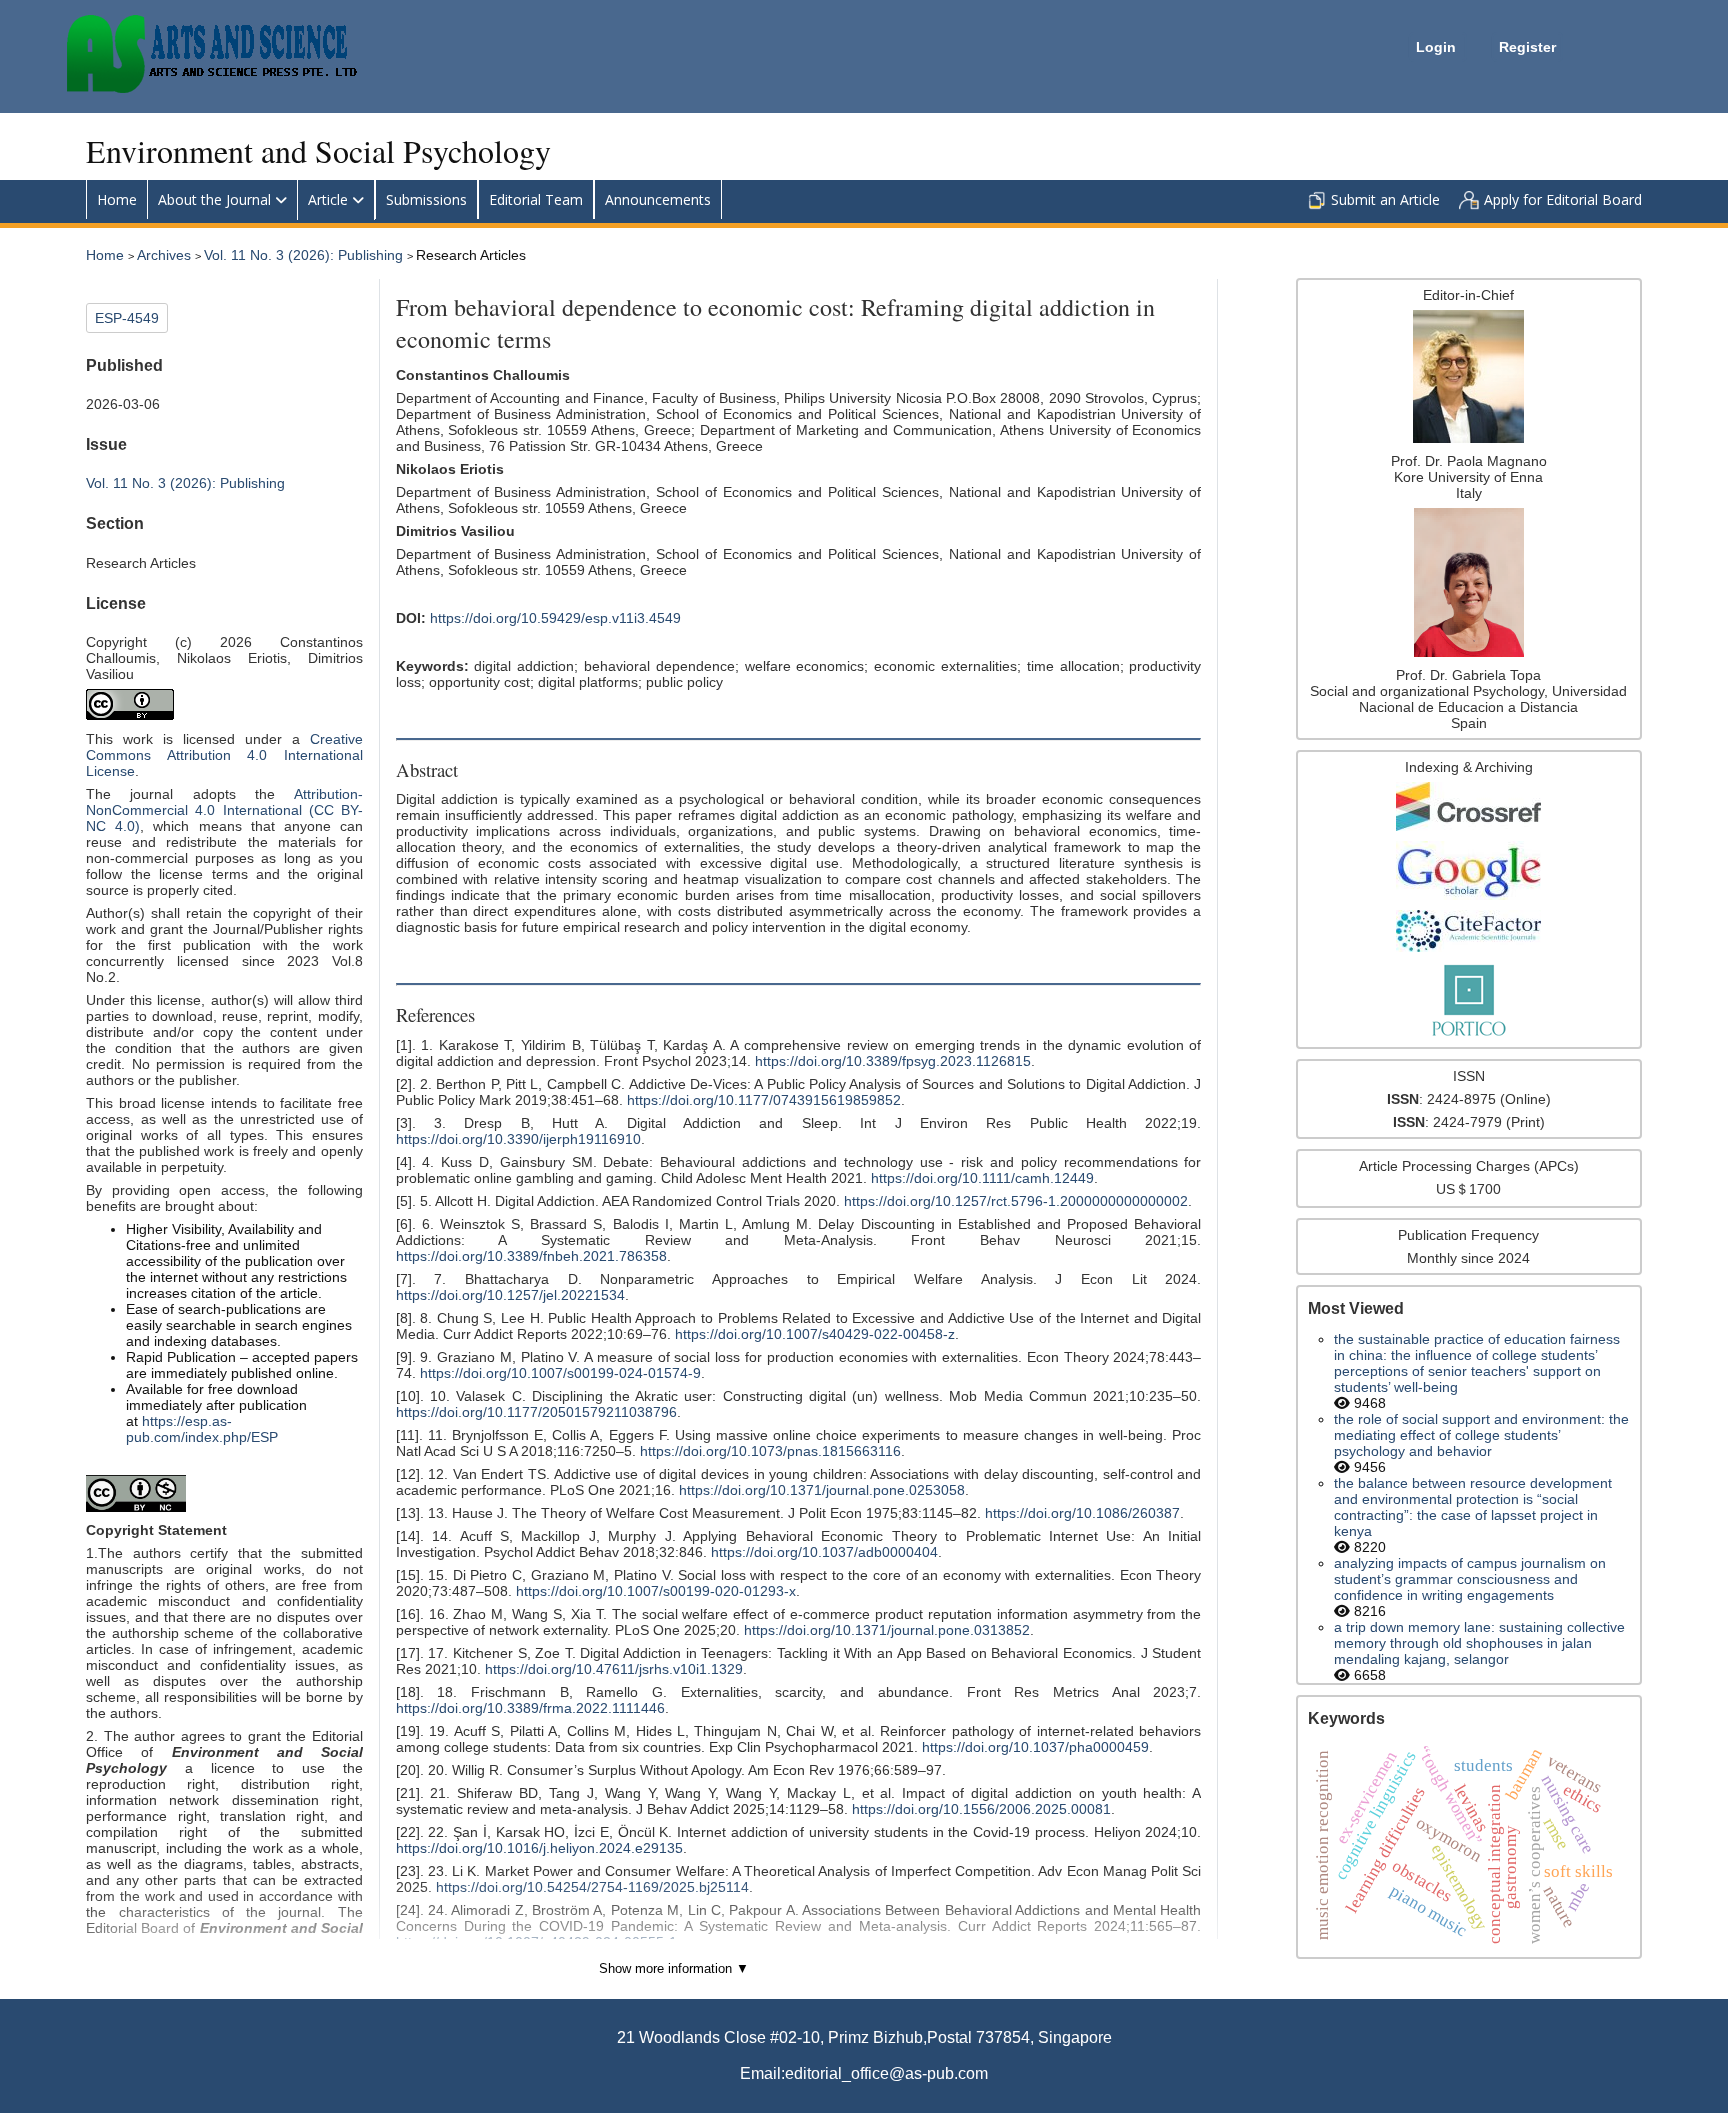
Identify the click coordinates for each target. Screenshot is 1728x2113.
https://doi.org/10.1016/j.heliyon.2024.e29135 (539, 1848)
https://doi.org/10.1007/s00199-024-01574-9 (560, 1373)
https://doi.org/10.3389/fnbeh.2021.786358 (531, 1256)
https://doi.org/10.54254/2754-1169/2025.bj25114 (592, 1887)
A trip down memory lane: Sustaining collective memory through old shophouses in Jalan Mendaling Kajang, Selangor (1479, 1643)
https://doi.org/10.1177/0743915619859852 (764, 1100)
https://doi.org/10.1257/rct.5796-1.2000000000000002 (1016, 1201)
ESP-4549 (127, 318)
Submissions (426, 199)
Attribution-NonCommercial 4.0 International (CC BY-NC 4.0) (224, 810)
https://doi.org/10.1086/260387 (1082, 1513)
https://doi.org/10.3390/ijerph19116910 (518, 1139)
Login (1438, 47)
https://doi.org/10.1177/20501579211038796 (536, 1412)
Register (1527, 47)
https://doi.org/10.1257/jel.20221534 (510, 1295)
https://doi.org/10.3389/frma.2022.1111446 (530, 1708)
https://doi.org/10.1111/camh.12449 (982, 1178)
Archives (166, 255)
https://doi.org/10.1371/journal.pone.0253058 (822, 1490)
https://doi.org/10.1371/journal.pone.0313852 (887, 1630)
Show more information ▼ (674, 1968)
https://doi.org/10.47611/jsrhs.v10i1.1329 (614, 1669)
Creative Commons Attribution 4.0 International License (224, 755)
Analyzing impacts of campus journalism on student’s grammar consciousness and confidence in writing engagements (1470, 1579)
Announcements (658, 199)
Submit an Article (1385, 199)
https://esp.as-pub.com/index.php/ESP (202, 1429)
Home (117, 199)
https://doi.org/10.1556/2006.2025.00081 (981, 1809)
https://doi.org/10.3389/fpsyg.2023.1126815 (893, 1061)
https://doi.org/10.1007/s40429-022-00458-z (815, 1334)
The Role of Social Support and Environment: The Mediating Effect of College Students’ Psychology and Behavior (1481, 1435)
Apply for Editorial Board (1563, 199)
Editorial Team (536, 199)
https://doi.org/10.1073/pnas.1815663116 (770, 1451)
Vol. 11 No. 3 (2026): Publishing (305, 255)
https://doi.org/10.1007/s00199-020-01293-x (656, 1591)
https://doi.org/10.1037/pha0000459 (1035, 1747)
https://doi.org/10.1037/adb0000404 (824, 1552)
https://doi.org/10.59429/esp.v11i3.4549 (555, 618)
